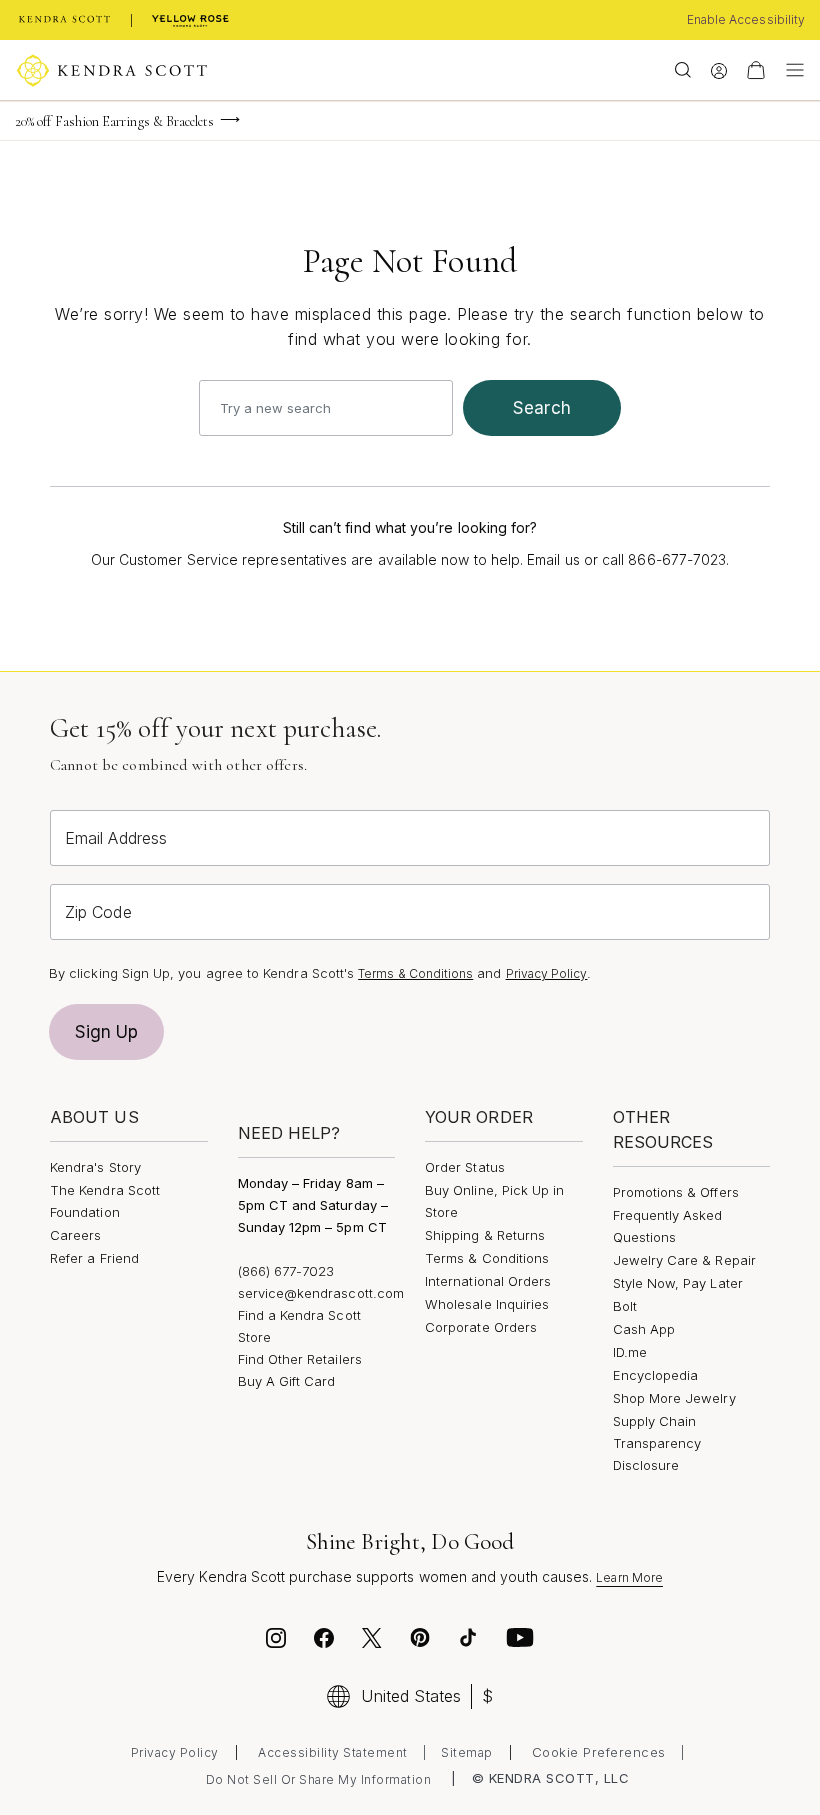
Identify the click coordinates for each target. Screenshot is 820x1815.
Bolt (625, 1306)
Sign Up (107, 1032)
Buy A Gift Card (287, 1381)
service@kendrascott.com (321, 1293)
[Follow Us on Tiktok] (468, 1641)
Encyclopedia (656, 1375)
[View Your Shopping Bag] (756, 70)
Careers (75, 1235)
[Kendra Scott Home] (65, 20)
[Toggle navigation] (790, 70)
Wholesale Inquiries (487, 1304)
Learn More (629, 1577)
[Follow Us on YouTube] (520, 1641)
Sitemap (467, 1752)
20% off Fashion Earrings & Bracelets (115, 121)
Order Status (465, 1167)
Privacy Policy (547, 973)
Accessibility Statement (333, 1752)
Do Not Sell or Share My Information (319, 1779)
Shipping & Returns (485, 1235)
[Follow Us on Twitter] (374, 1641)
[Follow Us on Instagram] (276, 1641)
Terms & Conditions (415, 973)
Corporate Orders (481, 1327)
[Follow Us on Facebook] (324, 1641)
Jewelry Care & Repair (684, 1260)
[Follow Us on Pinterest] (420, 1641)
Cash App (644, 1329)
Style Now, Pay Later (678, 1283)
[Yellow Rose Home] (190, 20)
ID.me (630, 1352)
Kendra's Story (95, 1167)
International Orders (488, 1281)
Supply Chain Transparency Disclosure (657, 1443)
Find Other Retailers (300, 1359)
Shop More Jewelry (674, 1398)
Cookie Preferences (599, 1752)
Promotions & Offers (676, 1192)
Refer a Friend (94, 1258)
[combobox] (326, 408)
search (542, 408)
